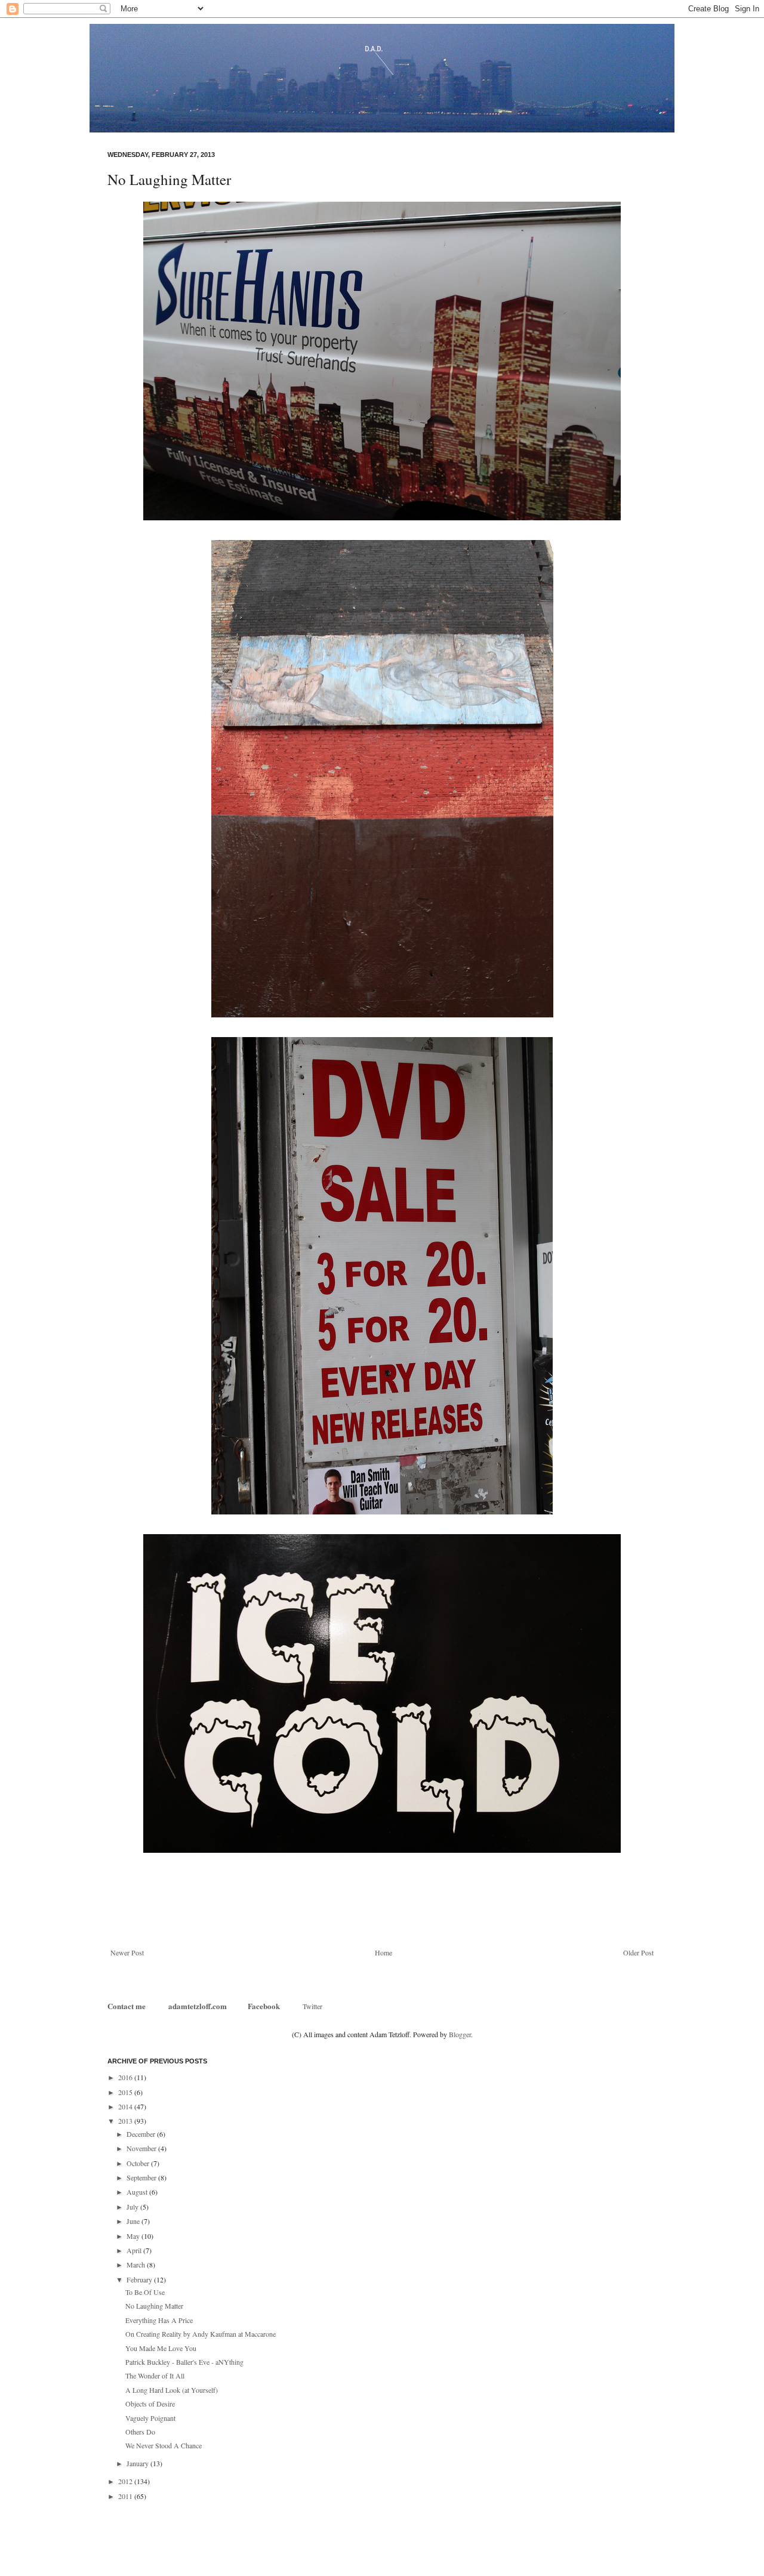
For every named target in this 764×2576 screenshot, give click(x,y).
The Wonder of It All (155, 2376)
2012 (126, 2481)
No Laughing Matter (154, 2306)
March (137, 2265)
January (138, 2463)
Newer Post (127, 1952)
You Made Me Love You (161, 2348)
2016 (126, 2077)
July (133, 2207)
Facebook (264, 2006)
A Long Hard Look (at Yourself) (172, 2390)
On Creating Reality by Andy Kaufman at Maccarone (201, 2334)
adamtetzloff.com (198, 2006)
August (138, 2192)
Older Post (638, 1952)
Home (383, 1952)
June (134, 2221)
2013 (126, 2121)
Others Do (140, 2432)
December (142, 2134)
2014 (126, 2106)
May (134, 2236)
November (142, 2148)
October (139, 2163)
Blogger (460, 2034)
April (135, 2250)
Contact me (127, 2006)
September (142, 2177)
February (140, 2279)
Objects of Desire (150, 2404)
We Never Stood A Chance (164, 2445)
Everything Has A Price (159, 2320)
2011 (126, 2496)
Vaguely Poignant (150, 2418)
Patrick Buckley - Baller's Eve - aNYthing (184, 2362)
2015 (126, 2092)
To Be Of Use (145, 2292)
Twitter (312, 2006)
